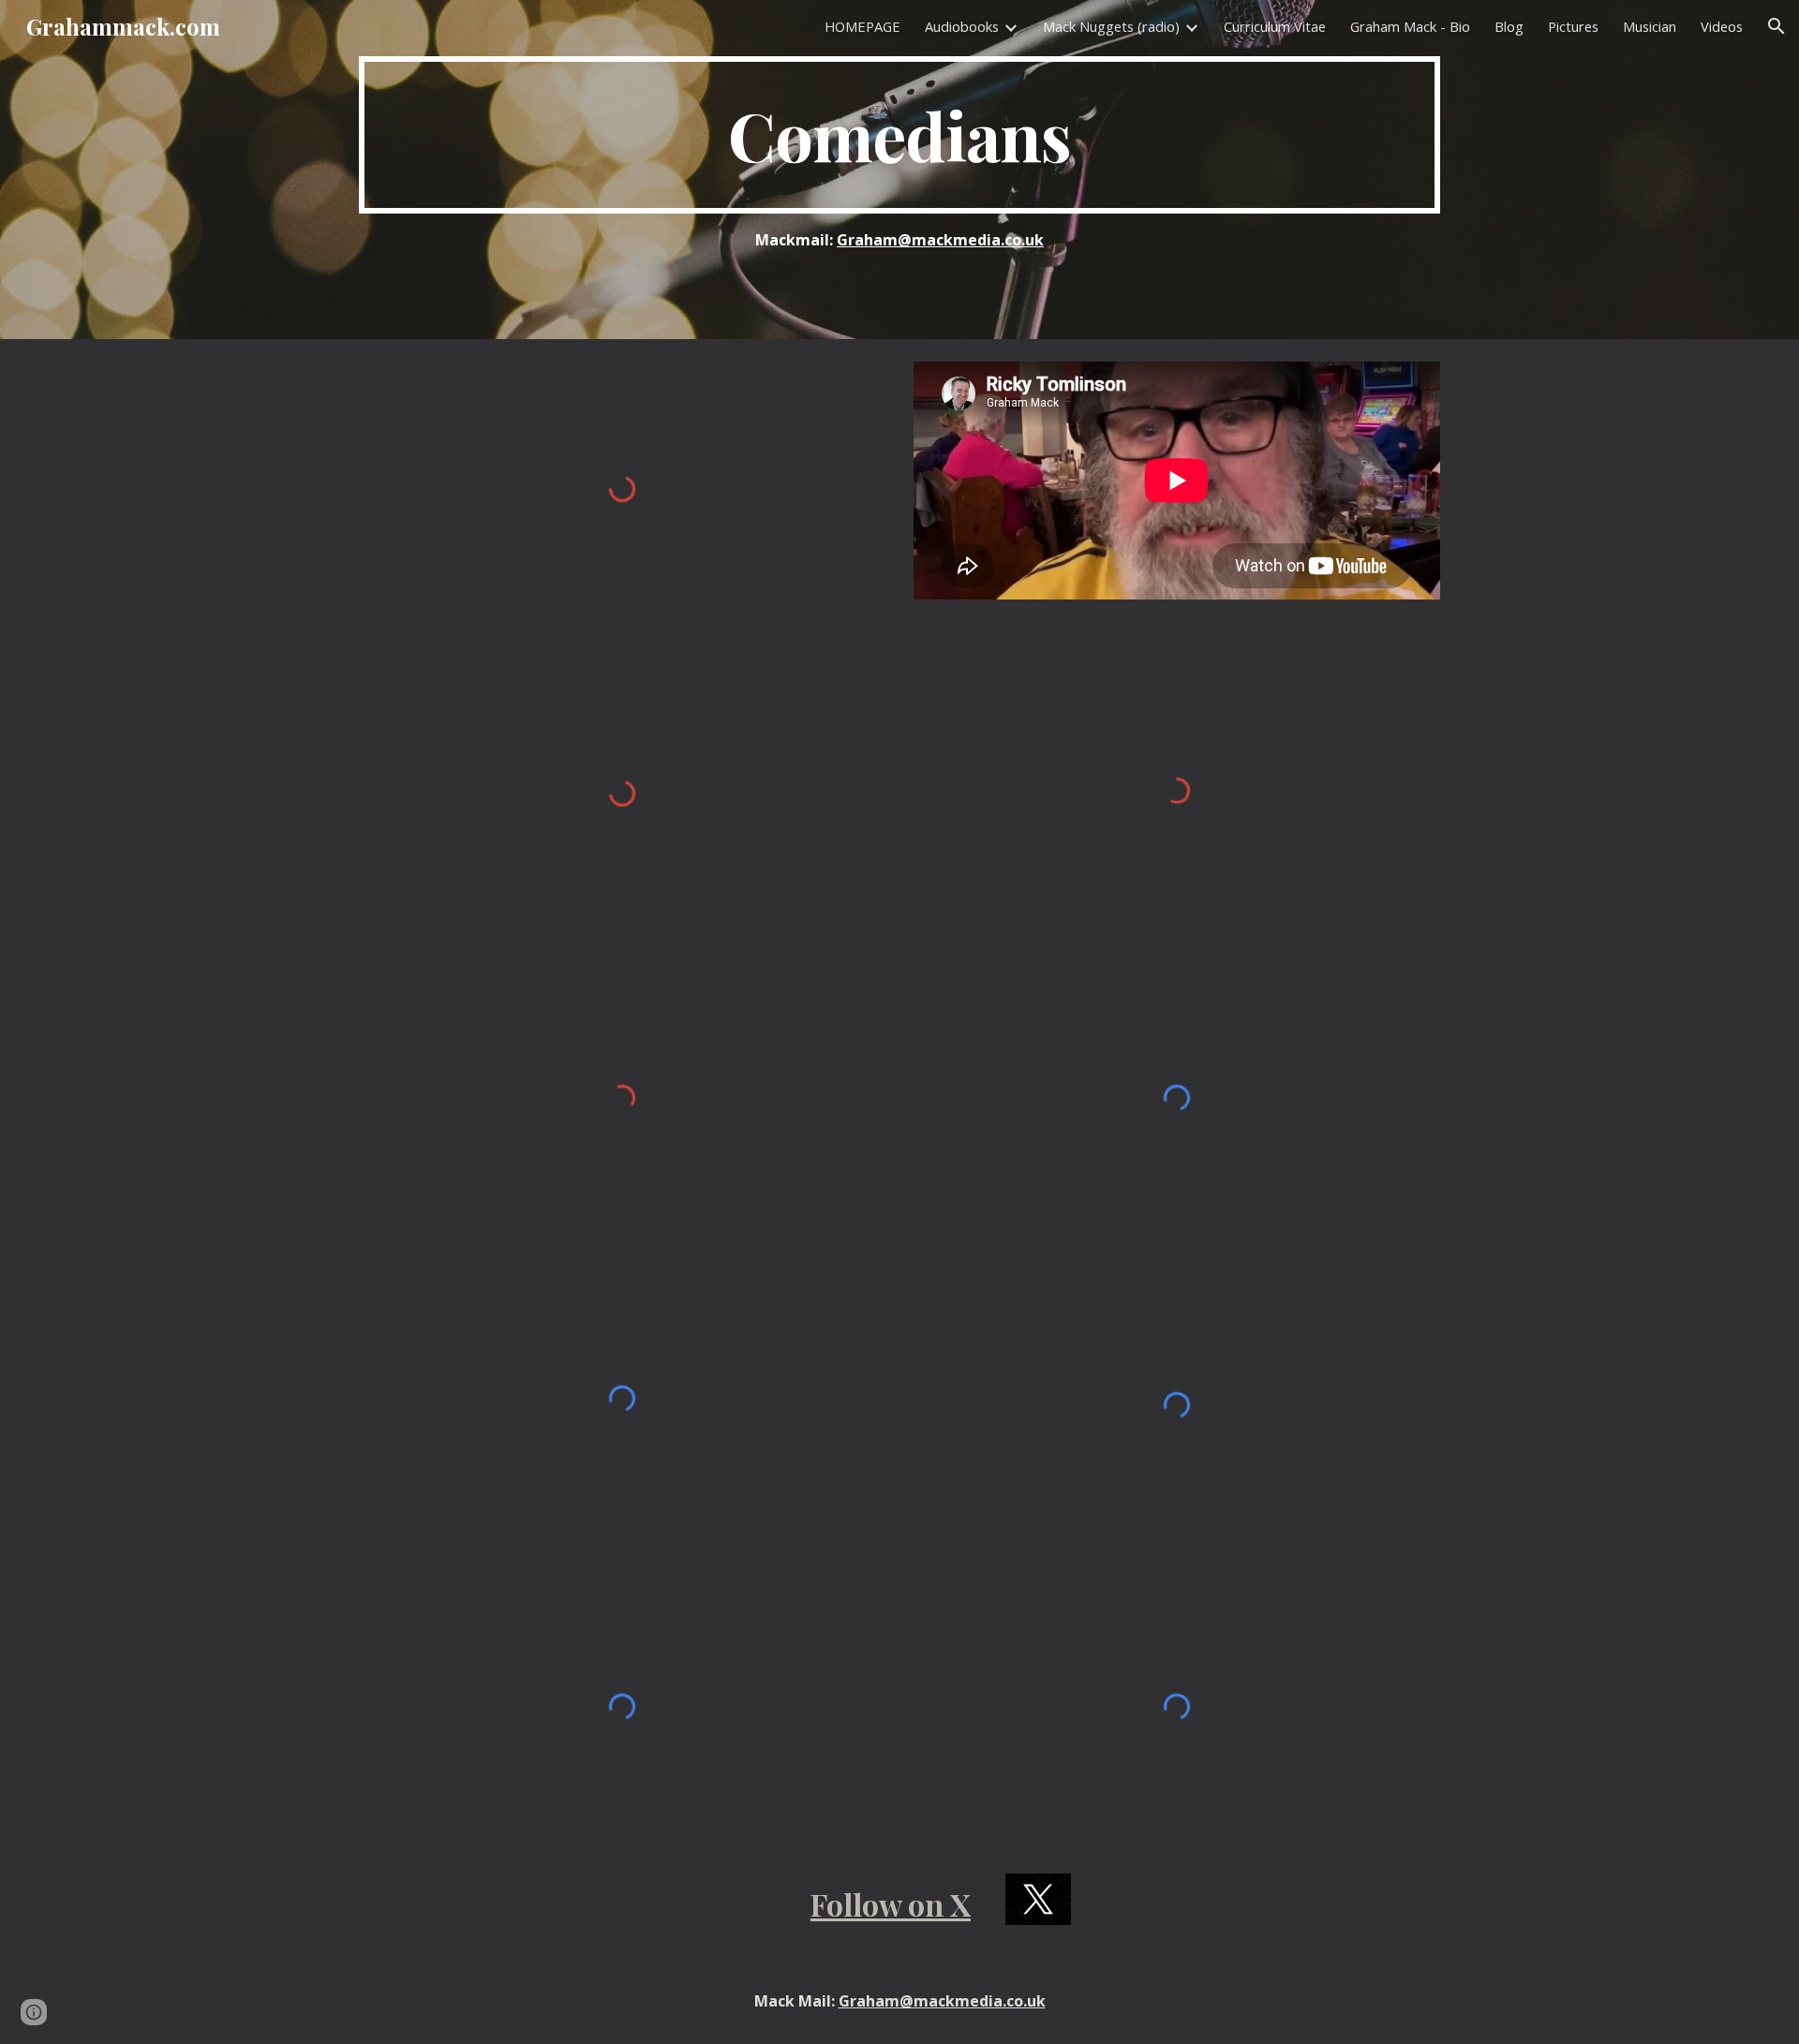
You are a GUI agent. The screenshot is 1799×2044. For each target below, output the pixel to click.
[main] (899, 135)
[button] (1777, 26)
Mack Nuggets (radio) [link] (1111, 26)
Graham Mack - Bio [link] (1410, 26)
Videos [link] (1722, 26)
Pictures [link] (1573, 26)
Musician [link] (1650, 26)
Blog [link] (1509, 26)
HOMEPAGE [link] (862, 26)
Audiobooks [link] (962, 26)
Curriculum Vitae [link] (1275, 26)
